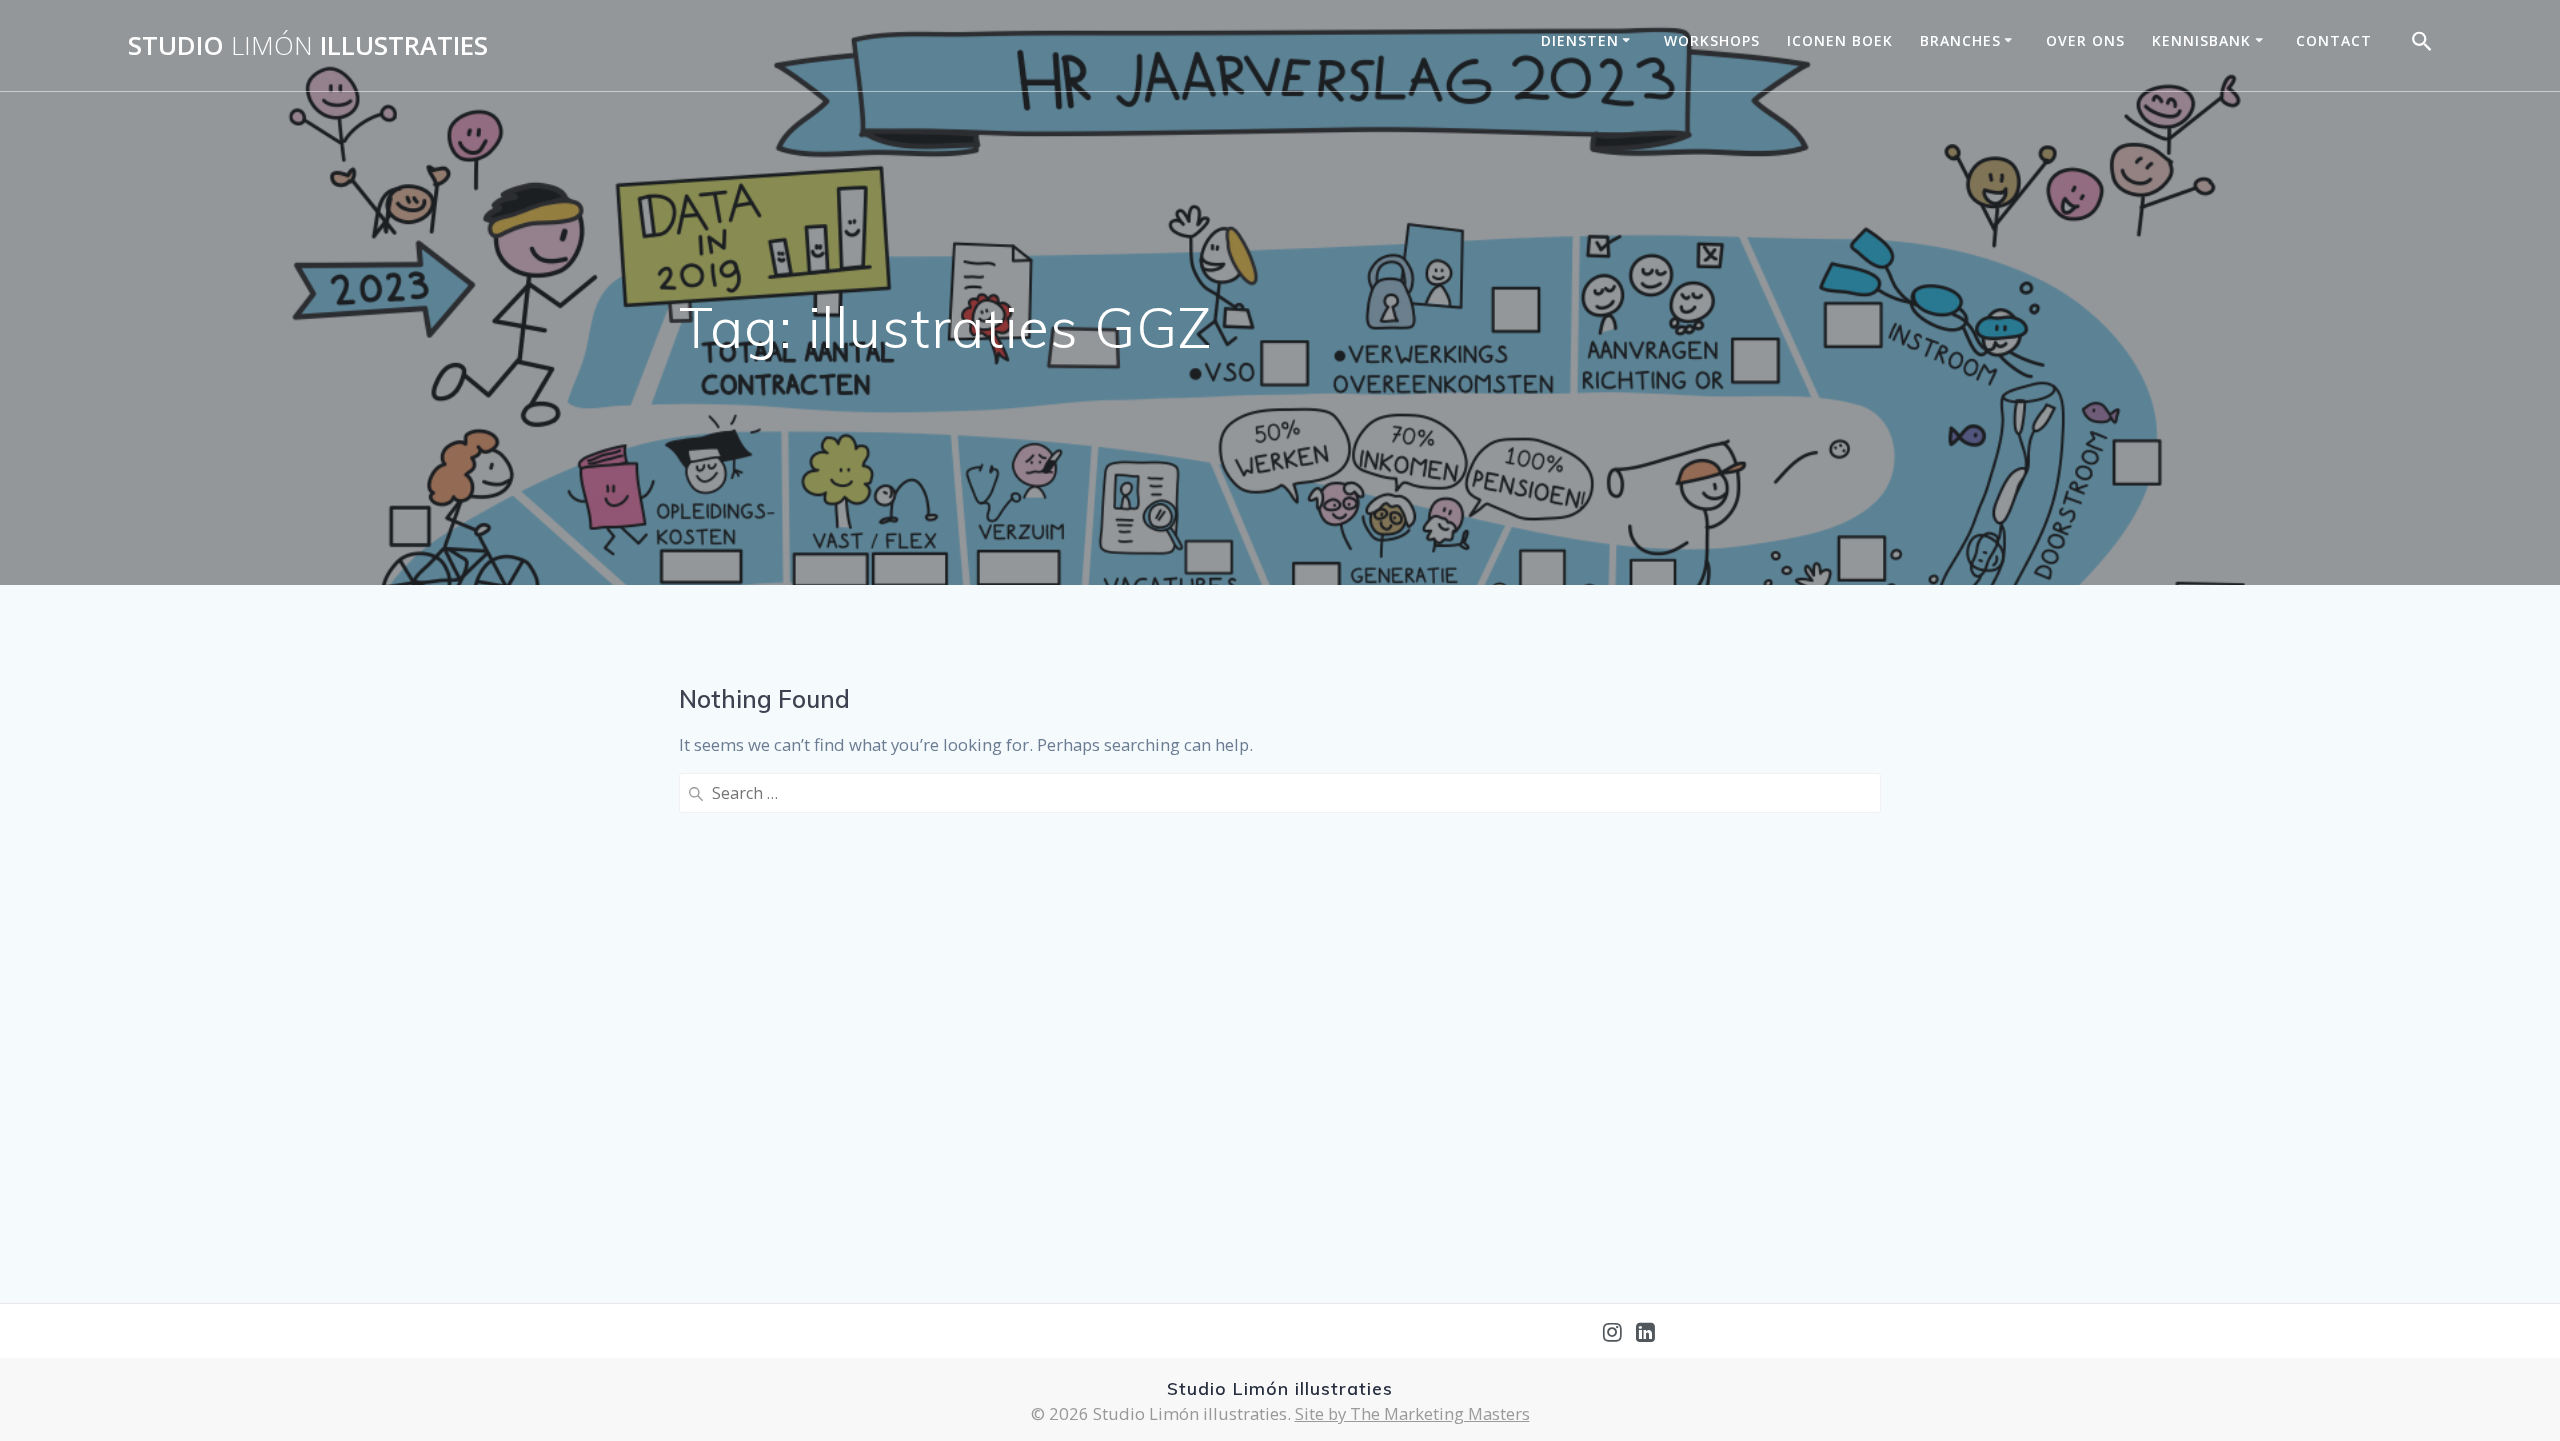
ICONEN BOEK (1840, 40)
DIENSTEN (1580, 40)
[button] (2422, 45)
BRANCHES (1960, 40)
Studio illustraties (308, 46)
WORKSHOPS (1712, 40)
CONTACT (2334, 40)
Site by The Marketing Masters (1412, 1413)
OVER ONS (2085, 40)
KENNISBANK (2201, 40)
